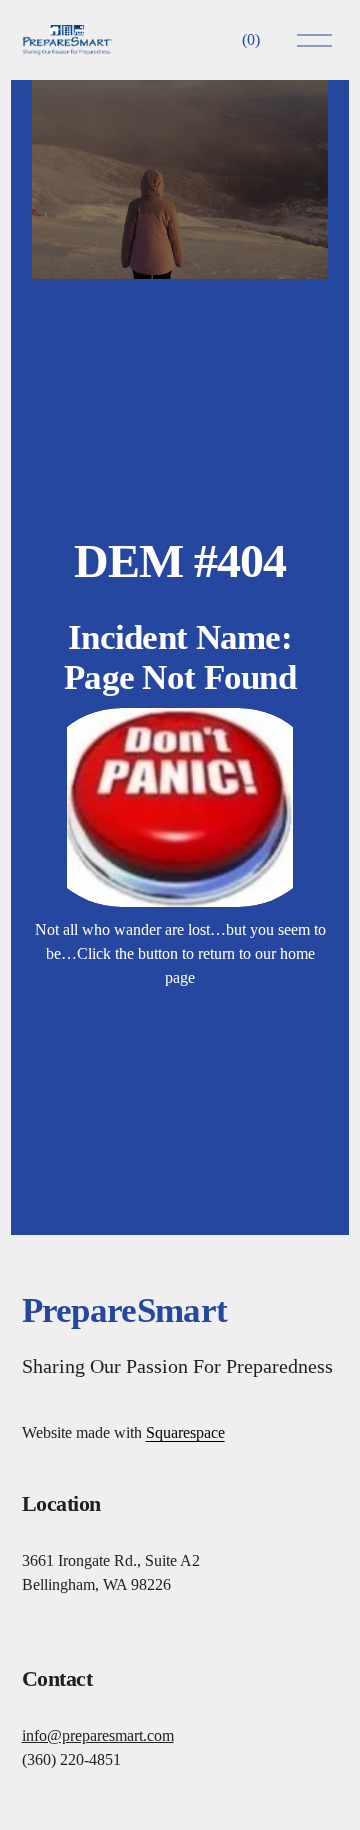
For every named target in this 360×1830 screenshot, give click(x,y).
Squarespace (185, 1432)
